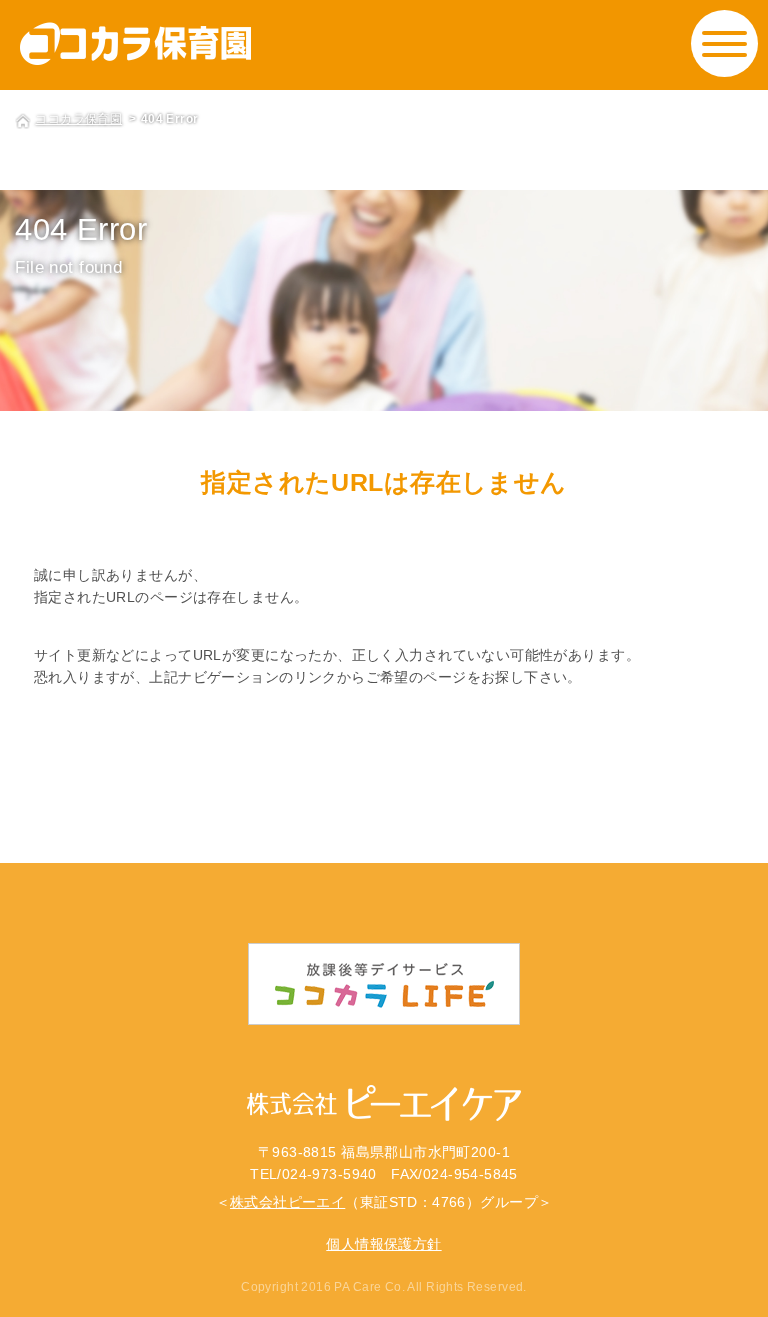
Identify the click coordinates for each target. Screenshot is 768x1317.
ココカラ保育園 (78, 119)
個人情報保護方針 (383, 1244)
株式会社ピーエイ (287, 1202)
